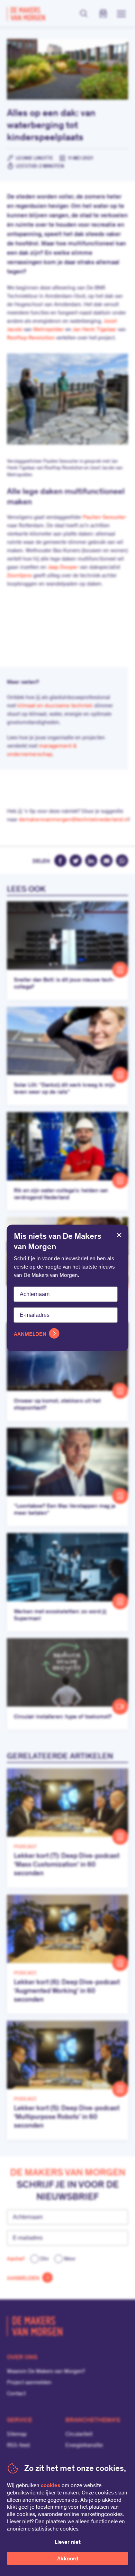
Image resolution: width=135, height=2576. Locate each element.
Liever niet (68, 2542)
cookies (51, 2486)
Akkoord (68, 2559)
